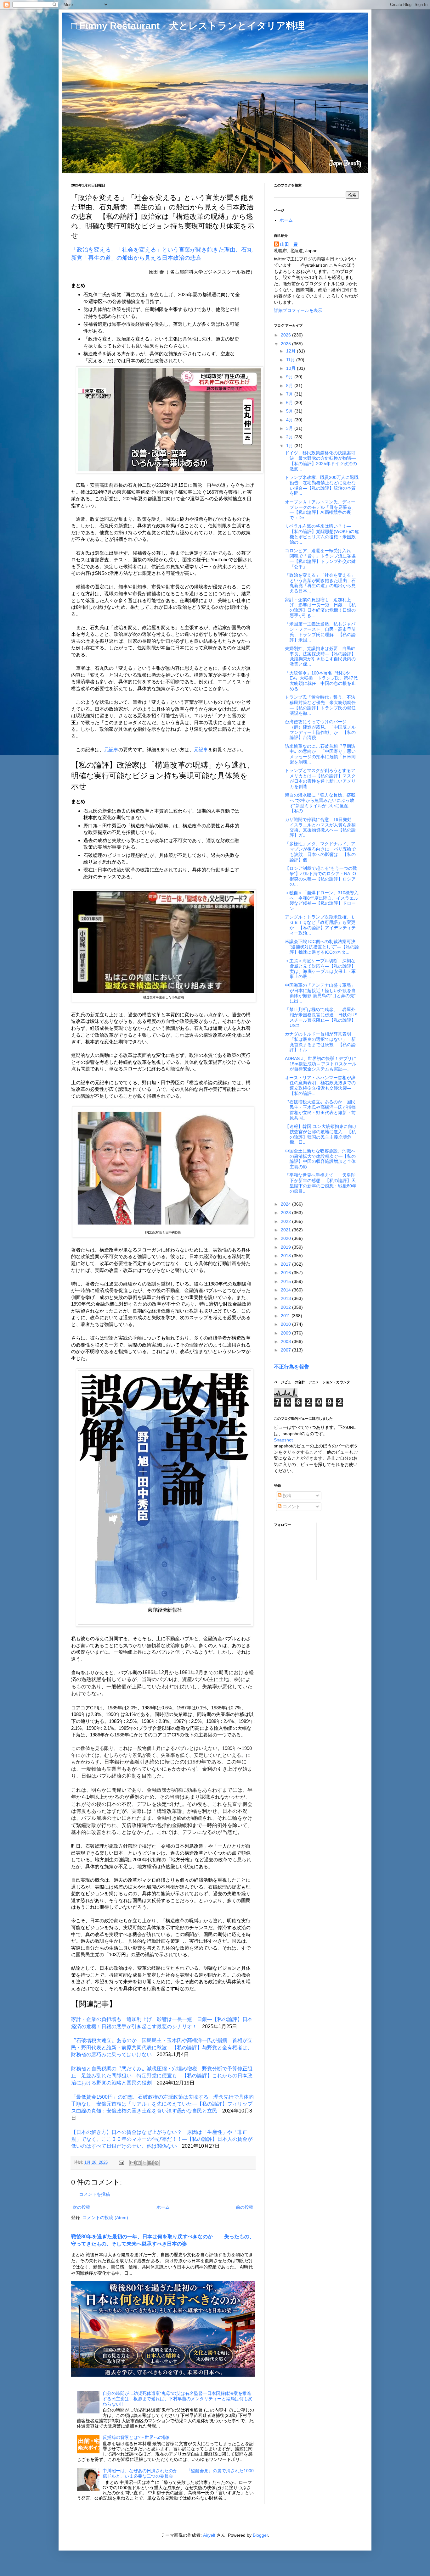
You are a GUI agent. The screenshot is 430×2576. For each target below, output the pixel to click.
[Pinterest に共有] (156, 2163)
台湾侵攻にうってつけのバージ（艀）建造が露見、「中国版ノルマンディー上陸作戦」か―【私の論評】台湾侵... (320, 730)
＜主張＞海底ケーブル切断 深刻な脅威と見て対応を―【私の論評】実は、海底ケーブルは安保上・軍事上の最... (320, 969)
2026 (286, 335)
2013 (286, 1298)
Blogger (260, 2535)
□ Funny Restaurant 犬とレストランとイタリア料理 (188, 26)
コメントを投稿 (94, 2194)
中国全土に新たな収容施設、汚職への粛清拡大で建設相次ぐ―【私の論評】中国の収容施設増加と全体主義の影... (320, 1159)
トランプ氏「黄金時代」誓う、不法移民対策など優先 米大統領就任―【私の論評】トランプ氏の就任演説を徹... (320, 705)
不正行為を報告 (291, 1367)
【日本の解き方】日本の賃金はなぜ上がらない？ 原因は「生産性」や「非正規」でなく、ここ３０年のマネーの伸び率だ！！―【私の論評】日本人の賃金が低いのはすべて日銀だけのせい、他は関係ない (162, 2139)
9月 (290, 377)
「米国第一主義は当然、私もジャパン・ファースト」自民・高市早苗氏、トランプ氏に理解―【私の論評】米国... (320, 632)
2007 (286, 1350)
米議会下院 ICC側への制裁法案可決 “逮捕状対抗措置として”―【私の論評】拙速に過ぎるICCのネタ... (322, 947)
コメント (291, 1507)
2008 (286, 1341)
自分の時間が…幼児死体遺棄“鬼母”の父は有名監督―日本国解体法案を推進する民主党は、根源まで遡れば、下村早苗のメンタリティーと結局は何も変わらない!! (178, 2399)
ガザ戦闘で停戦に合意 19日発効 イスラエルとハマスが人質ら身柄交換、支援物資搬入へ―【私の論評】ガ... (320, 827)
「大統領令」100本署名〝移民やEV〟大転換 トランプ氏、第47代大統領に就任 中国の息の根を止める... (321, 681)
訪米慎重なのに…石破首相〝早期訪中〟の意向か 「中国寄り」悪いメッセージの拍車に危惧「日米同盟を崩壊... (320, 754)
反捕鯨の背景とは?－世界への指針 (137, 2437)
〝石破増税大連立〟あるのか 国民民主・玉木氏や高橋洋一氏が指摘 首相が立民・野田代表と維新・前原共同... (322, 1110)
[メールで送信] (133, 2163)
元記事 (111, 749)
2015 (286, 1281)
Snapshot (283, 1440)
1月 (290, 446)
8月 (290, 386)
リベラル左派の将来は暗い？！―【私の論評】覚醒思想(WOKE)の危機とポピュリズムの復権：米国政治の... (322, 534)
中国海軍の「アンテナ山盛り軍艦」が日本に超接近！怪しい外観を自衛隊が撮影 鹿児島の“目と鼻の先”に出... (320, 993)
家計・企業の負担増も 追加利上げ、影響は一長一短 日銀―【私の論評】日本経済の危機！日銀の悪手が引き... (320, 608)
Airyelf (209, 2535)
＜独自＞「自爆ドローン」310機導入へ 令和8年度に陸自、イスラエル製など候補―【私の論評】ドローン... (322, 901)
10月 (291, 368)
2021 (286, 1230)
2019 (286, 1247)
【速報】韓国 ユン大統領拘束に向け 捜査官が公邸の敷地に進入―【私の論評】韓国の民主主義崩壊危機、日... (321, 1134)
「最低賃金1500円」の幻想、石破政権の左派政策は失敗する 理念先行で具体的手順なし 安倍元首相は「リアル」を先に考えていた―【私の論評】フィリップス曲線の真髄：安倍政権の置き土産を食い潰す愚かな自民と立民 (162, 2104)
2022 (286, 1221)
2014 (286, 1290)
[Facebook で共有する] (150, 2163)
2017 (286, 1264)
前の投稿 (245, 2207)
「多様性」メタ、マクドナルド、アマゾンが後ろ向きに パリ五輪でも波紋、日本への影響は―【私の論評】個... (320, 852)
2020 (286, 1238)
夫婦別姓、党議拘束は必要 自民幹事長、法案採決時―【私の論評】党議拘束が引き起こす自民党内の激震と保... (320, 656)
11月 (291, 360)
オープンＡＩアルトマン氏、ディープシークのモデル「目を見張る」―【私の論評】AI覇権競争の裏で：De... (320, 510)
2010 (286, 1324)
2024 (286, 1204)
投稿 (286, 1496)
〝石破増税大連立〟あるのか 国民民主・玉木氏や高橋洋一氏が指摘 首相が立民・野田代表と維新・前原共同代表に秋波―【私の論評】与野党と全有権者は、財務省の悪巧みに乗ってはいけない (162, 2047)
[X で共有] (144, 2163)
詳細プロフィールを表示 (298, 310)
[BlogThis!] (139, 2163)
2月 (290, 437)
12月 (291, 351)
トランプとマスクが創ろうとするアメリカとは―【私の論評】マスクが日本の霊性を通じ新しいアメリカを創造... (320, 778)
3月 (290, 428)
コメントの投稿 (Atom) (105, 2218)
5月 (290, 411)
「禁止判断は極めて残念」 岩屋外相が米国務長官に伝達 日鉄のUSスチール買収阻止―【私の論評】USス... (321, 1017)
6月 (290, 402)
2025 (286, 344)
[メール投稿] (121, 2162)
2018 (286, 1256)
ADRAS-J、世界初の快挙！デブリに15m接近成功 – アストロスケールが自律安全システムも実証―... (321, 1064)
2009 (286, 1333)
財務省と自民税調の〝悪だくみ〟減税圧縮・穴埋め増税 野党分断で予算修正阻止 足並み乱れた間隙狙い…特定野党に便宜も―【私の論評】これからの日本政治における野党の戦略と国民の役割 (162, 2076)
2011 (286, 1316)
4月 (290, 420)
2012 (286, 1307)
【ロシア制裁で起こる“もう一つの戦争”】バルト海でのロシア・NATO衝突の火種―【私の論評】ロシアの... (321, 876)
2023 (286, 1213)
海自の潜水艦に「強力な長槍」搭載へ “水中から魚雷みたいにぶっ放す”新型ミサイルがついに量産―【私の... (320, 803)
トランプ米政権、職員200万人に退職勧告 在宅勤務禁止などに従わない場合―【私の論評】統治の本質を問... (322, 485)
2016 (286, 1273)
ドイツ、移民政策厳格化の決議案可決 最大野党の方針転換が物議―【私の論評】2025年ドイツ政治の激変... (321, 461)
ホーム (163, 2207)
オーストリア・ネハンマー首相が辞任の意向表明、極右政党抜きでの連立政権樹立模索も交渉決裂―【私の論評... (320, 1085)
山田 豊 (289, 244)
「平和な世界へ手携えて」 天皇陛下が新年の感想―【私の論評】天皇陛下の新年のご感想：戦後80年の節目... (321, 1183)
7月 (290, 394)
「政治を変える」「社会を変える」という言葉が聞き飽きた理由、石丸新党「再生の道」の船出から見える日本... (320, 583)
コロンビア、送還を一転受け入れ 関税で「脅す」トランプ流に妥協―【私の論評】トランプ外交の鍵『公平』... (320, 558)
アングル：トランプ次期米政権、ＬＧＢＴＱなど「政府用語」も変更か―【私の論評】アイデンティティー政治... (320, 925)
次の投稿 (82, 2207)
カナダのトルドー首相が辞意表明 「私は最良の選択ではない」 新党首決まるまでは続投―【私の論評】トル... (320, 1042)
